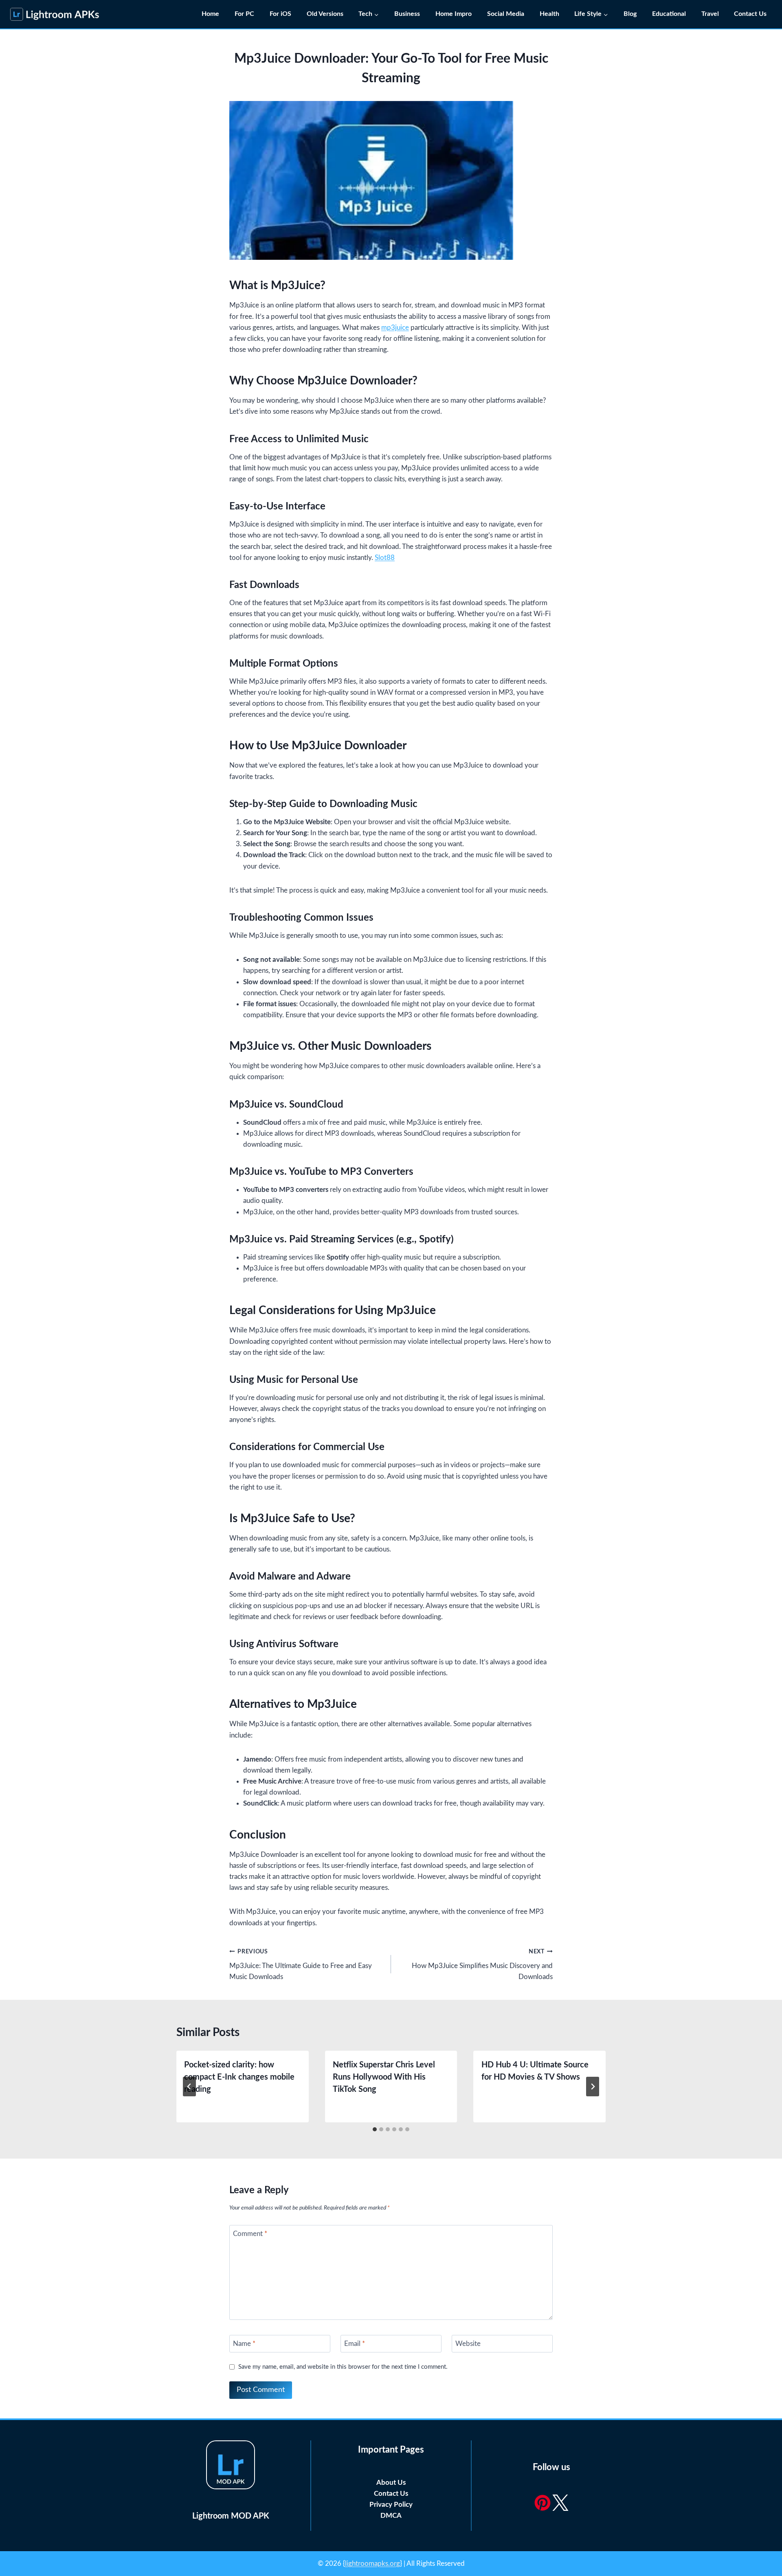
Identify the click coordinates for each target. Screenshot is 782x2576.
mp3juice (395, 328)
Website (468, 2344)
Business (407, 14)
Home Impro (454, 14)
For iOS (280, 14)
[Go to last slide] (189, 2087)
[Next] (593, 2087)
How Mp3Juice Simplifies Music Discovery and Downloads (482, 1965)
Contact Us (751, 14)
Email (355, 2344)
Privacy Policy (391, 2505)
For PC (244, 14)
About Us (391, 2483)
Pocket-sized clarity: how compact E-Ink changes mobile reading (239, 2077)
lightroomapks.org (372, 2564)
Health (549, 14)
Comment (250, 2234)
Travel (710, 14)
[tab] (375, 2129)
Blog (630, 14)
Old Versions (325, 14)
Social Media (506, 14)
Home (210, 14)
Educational (669, 14)
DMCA (391, 2516)
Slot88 (385, 558)
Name (244, 2344)
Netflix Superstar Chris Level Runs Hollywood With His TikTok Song (384, 2077)
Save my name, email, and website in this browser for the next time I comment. (343, 2367)
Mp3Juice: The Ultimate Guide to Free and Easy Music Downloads (301, 1965)
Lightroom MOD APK (231, 2516)
